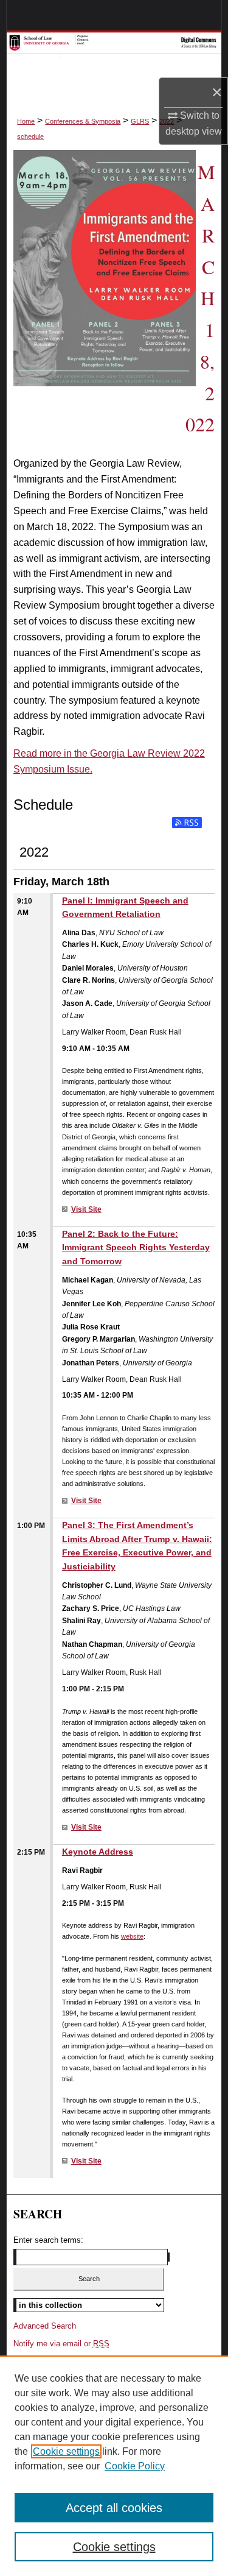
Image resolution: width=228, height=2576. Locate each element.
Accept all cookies (114, 2508)
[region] (114, 2466)
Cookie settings (66, 2451)
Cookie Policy (135, 2466)
